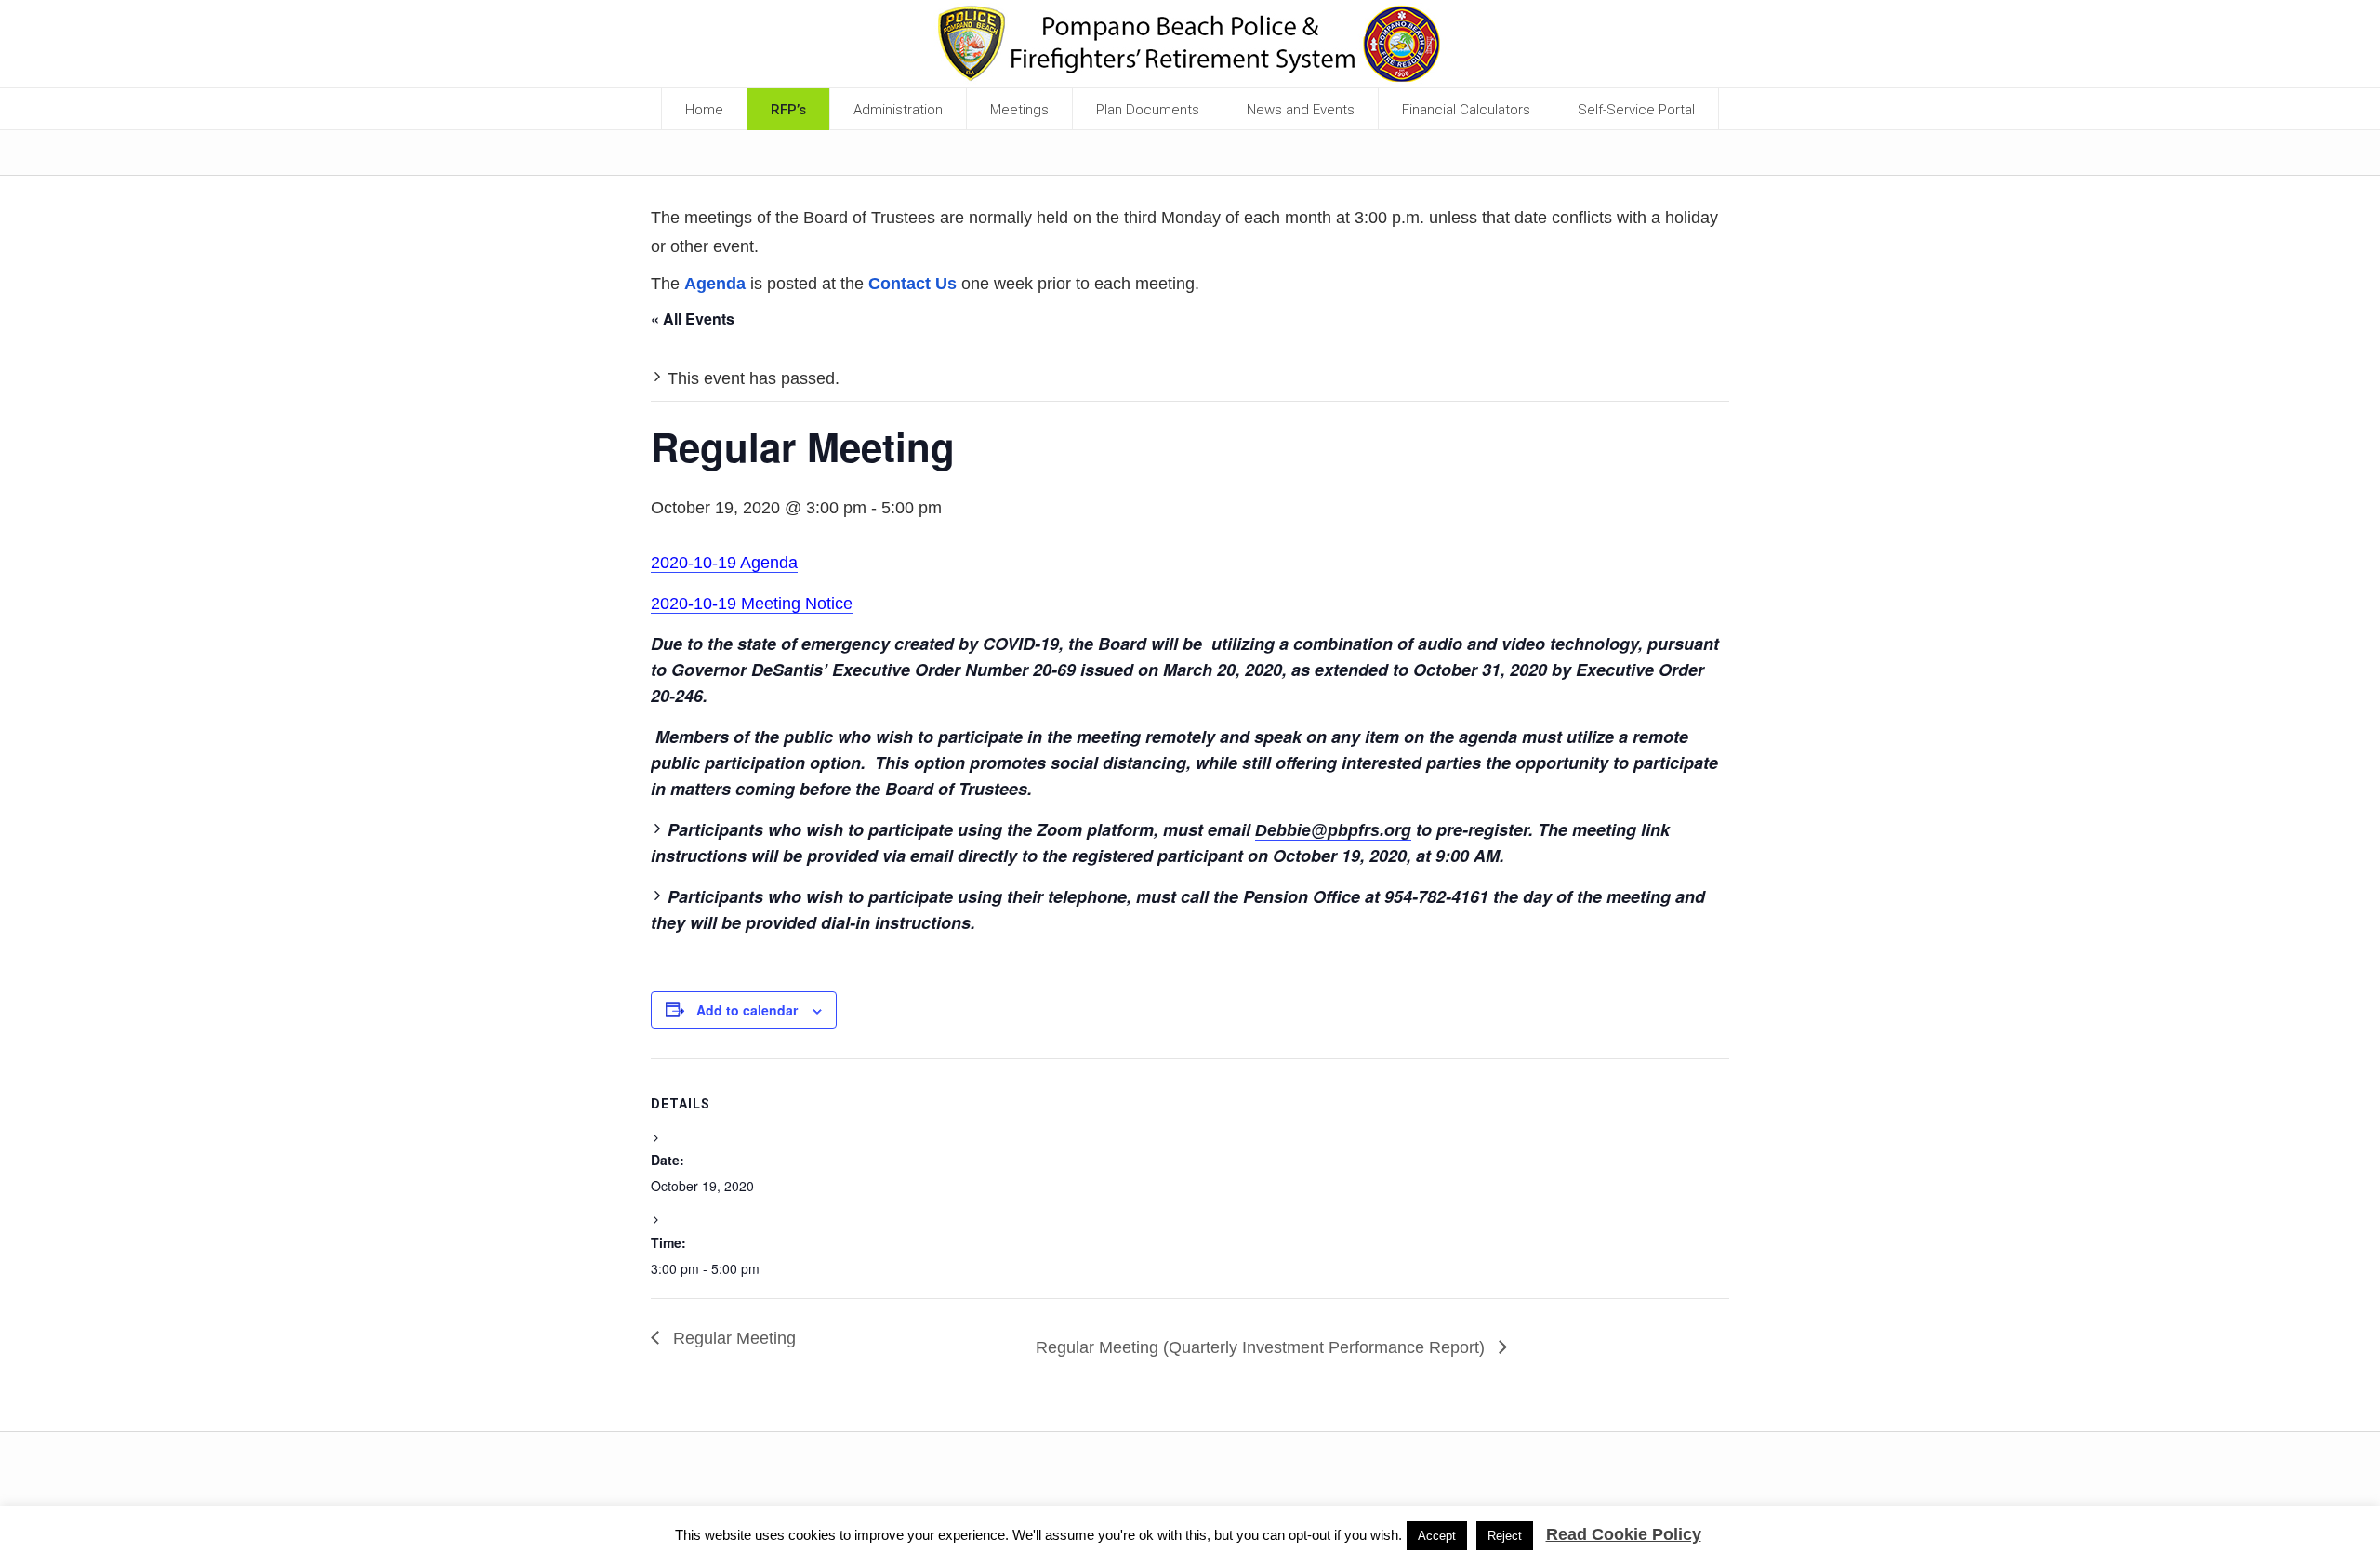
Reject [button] (1505, 1536)
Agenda (715, 284)
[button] (899, 109)
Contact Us (912, 284)
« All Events (693, 319)
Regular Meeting (732, 1338)
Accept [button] (1437, 1536)
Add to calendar (747, 1010)
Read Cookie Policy (1624, 1534)
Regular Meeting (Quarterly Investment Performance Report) (1263, 1347)
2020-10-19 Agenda (724, 563)
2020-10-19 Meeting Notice (752, 604)
